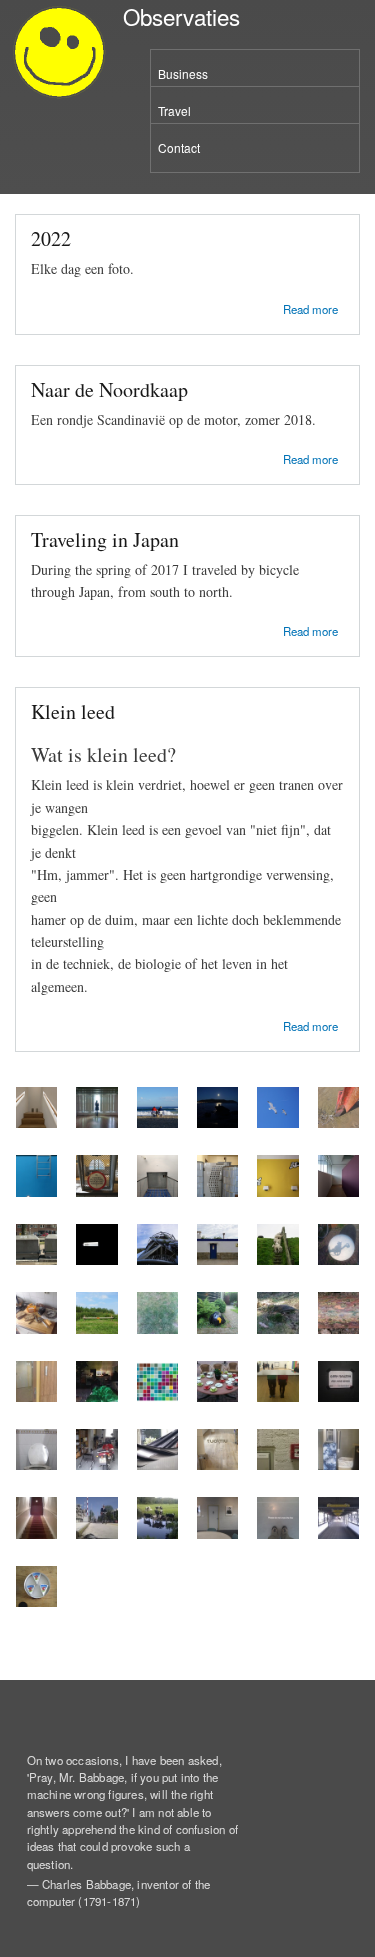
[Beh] (277, 1259)
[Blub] (36, 1191)
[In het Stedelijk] (277, 1396)
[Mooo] (157, 1533)
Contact (179, 147)
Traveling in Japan (105, 539)
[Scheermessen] (338, 1122)
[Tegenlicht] (96, 1122)
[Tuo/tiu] (217, 1464)
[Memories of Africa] (217, 1328)
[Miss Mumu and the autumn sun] (338, 1259)
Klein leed (73, 711)
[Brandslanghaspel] (277, 1464)
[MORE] (338, 1191)
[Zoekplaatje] (157, 1328)
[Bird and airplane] (277, 1122)
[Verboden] (217, 1191)
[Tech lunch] (36, 1328)
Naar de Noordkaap (109, 389)
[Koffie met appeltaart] (217, 1396)
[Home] (56, 55)
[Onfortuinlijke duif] (96, 1533)
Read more (310, 307)
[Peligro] (217, 1259)
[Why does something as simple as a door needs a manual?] (36, 1396)
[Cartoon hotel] (277, 1191)
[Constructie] (157, 1259)
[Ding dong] (36, 1464)
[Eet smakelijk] (157, 1122)
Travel (174, 110)
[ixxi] (157, 1396)
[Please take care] (338, 1533)
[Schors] (338, 1328)
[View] (96, 1259)
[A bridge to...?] (157, 1191)
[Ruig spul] (96, 1464)
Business (183, 73)
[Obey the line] (277, 1533)
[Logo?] (36, 1601)
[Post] (36, 1533)
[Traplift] (36, 1122)
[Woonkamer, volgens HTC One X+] (96, 1396)
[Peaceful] (157, 1464)
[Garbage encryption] (36, 1259)
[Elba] (217, 1122)
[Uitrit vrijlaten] (96, 1328)
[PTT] (96, 1191)
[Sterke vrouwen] (217, 1533)
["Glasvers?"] (338, 1464)
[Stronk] (277, 1328)
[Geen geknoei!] (338, 1396)
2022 (51, 238)
